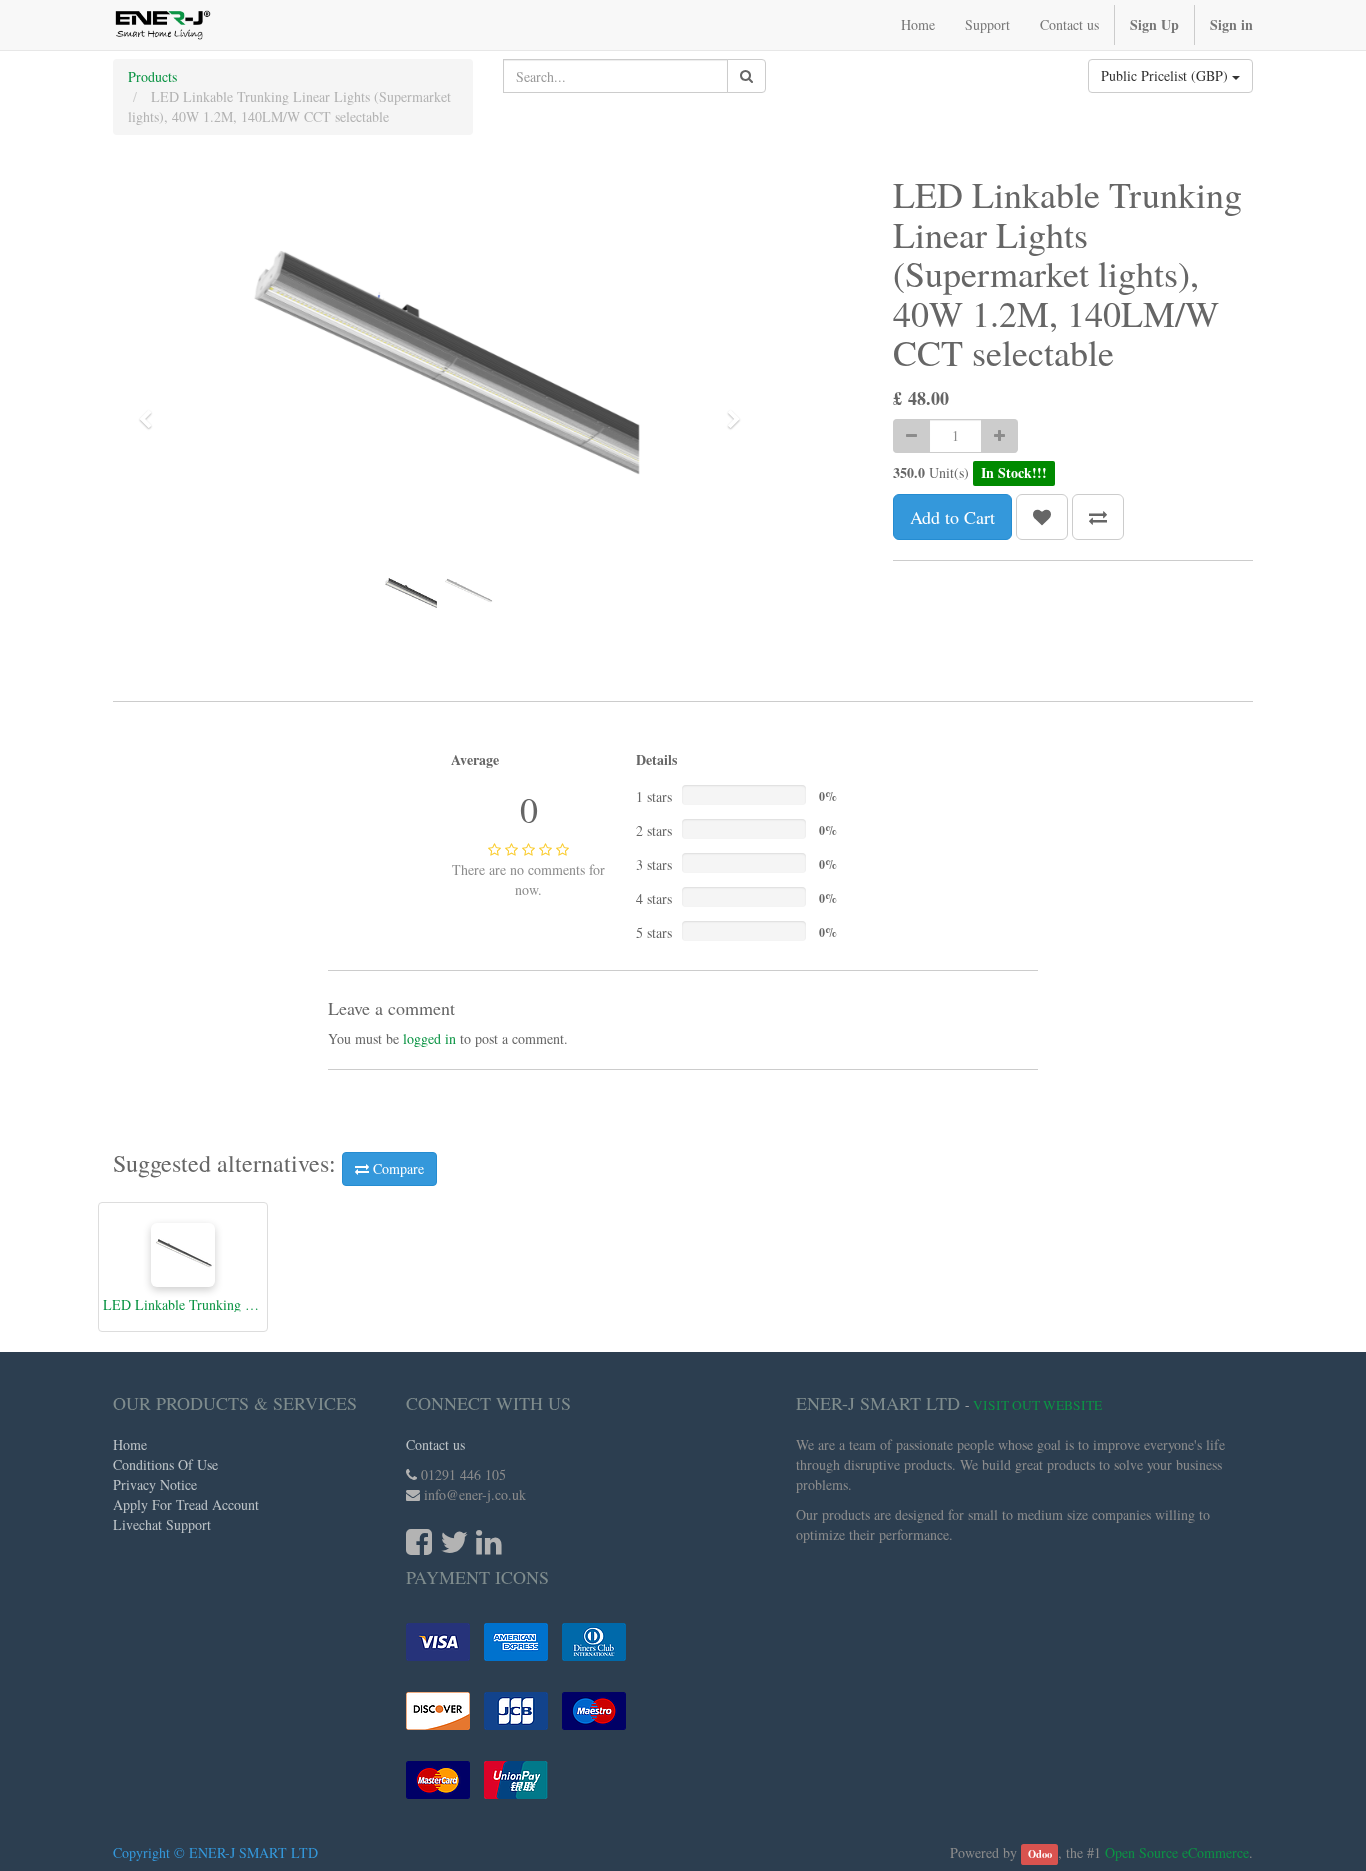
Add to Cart (952, 517)
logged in (429, 1038)
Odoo (1040, 1854)
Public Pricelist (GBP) (1166, 75)
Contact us (435, 1444)
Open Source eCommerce (1177, 1852)
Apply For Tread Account (186, 1504)
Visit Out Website (1037, 1405)
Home (130, 1444)
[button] (152, 410)
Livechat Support (162, 1524)
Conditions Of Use (165, 1464)
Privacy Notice (155, 1484)
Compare (396, 1168)
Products (152, 76)
